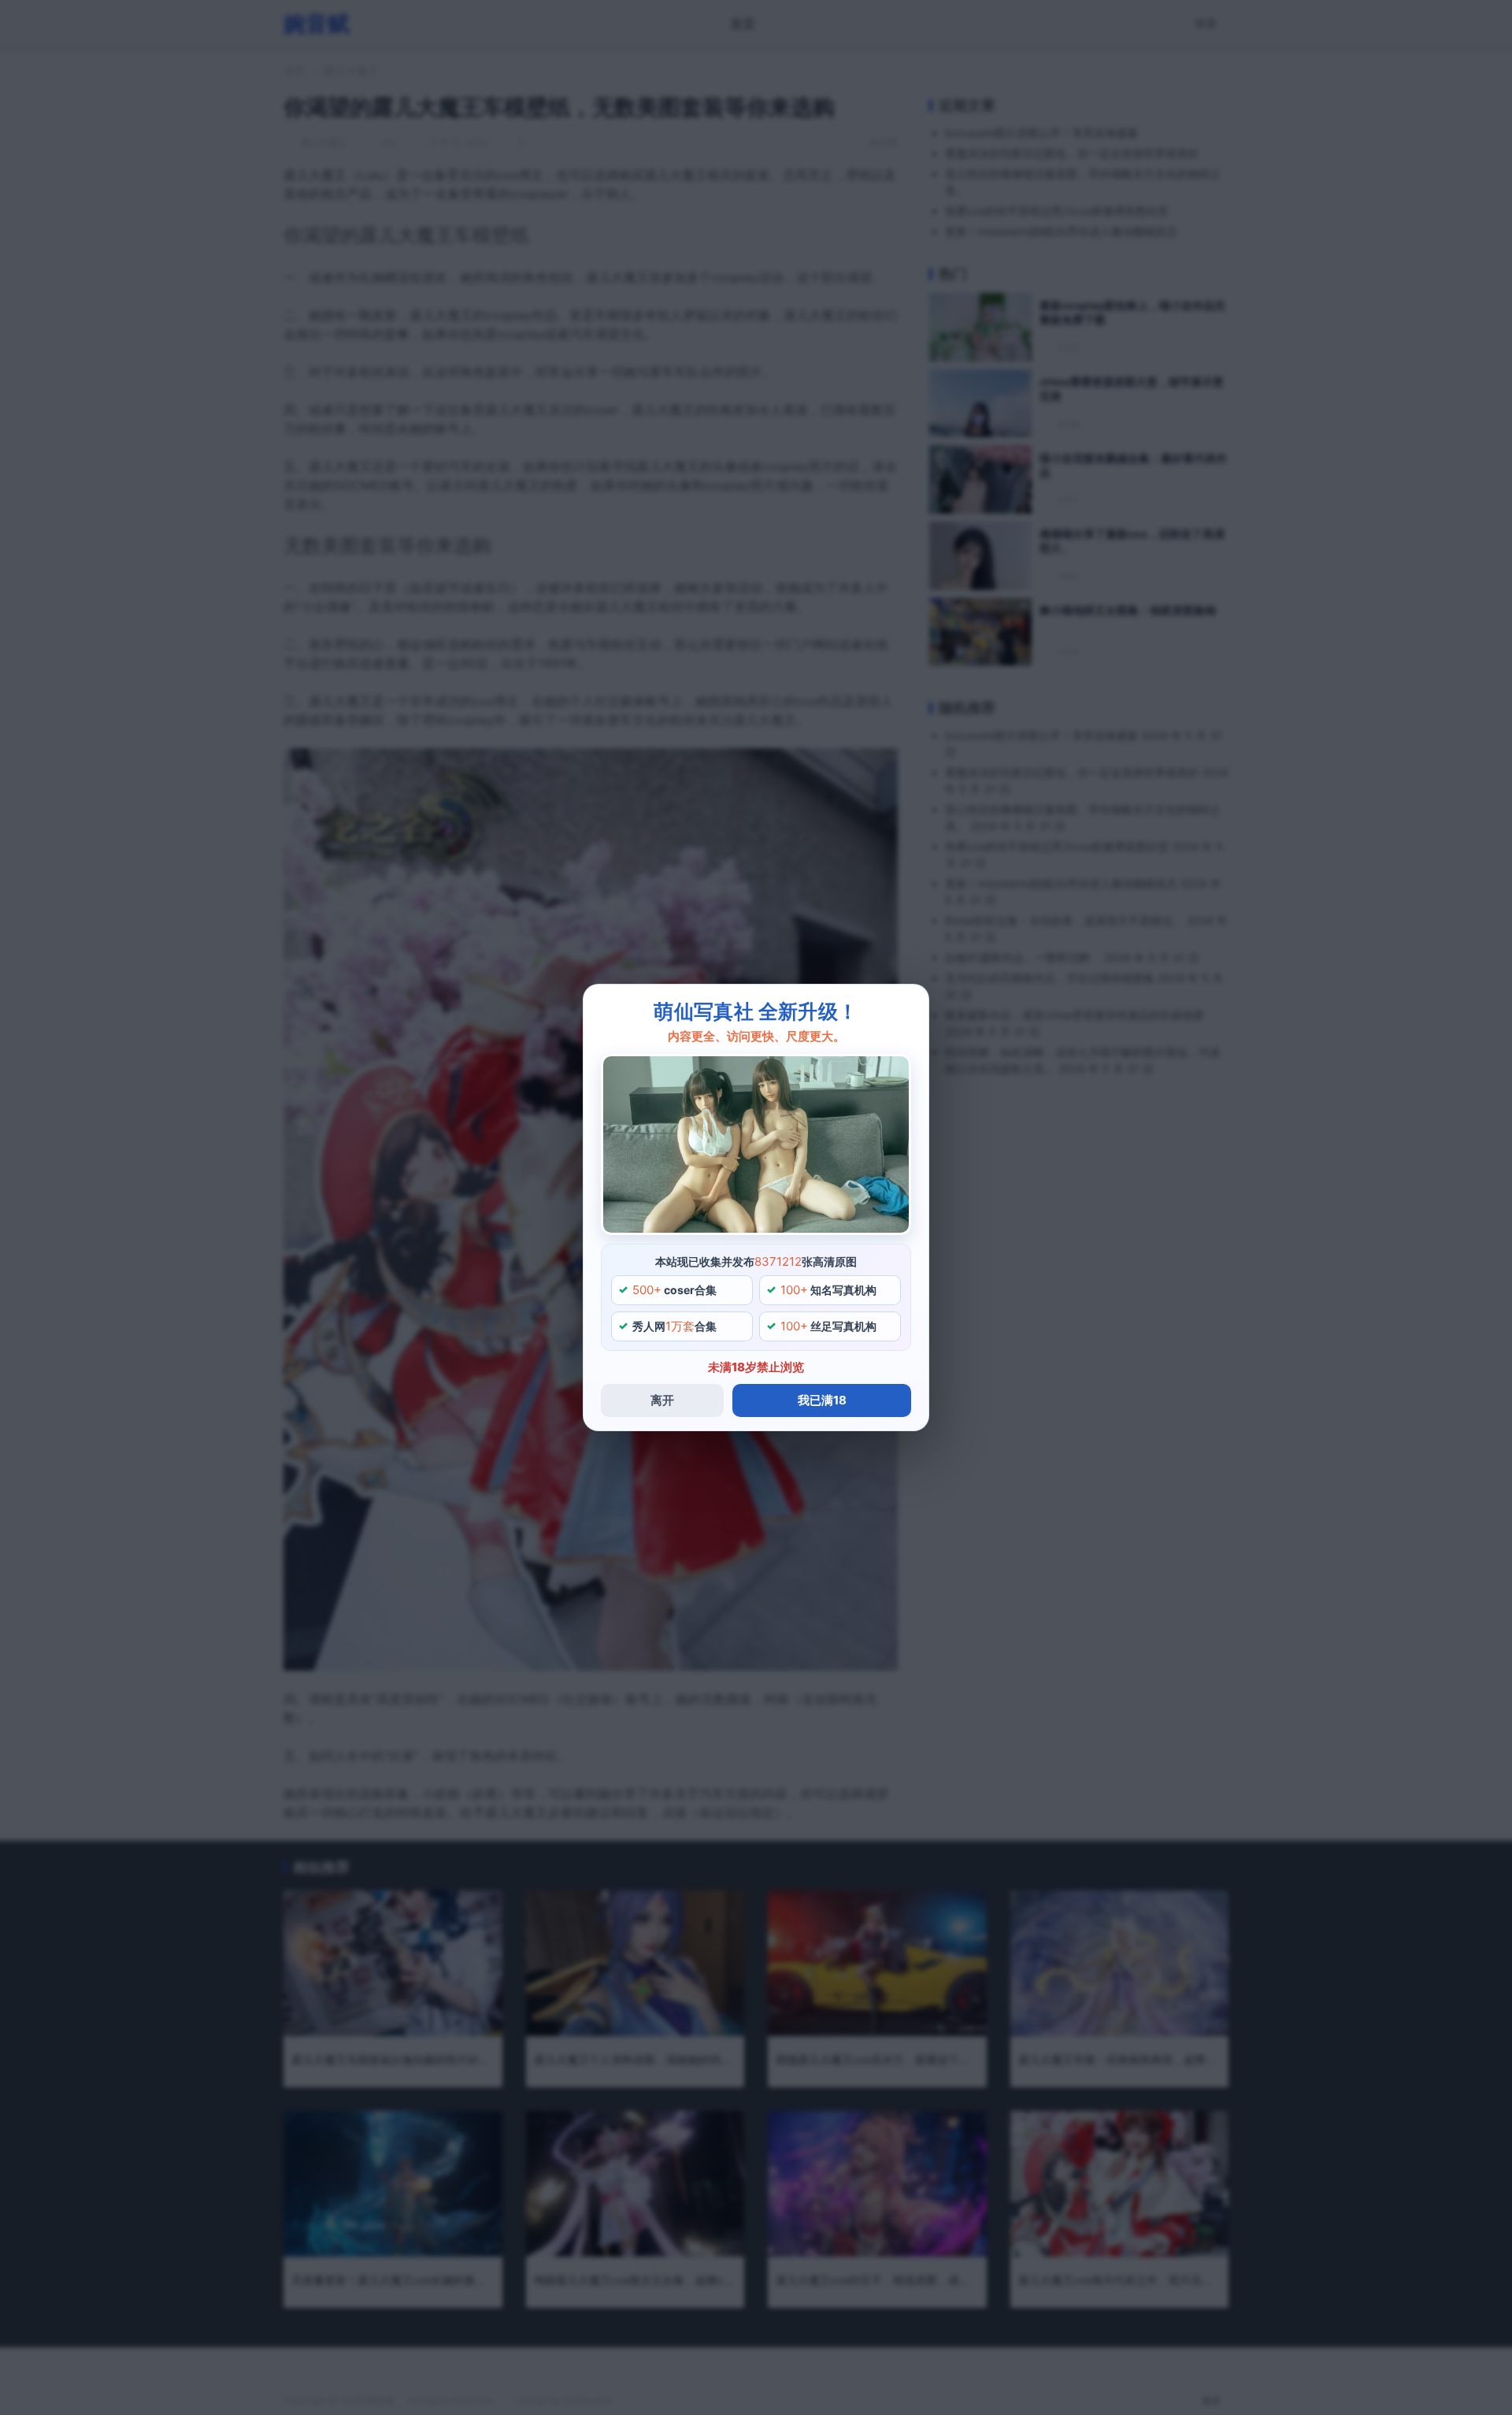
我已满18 (822, 1400)
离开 (662, 1400)
